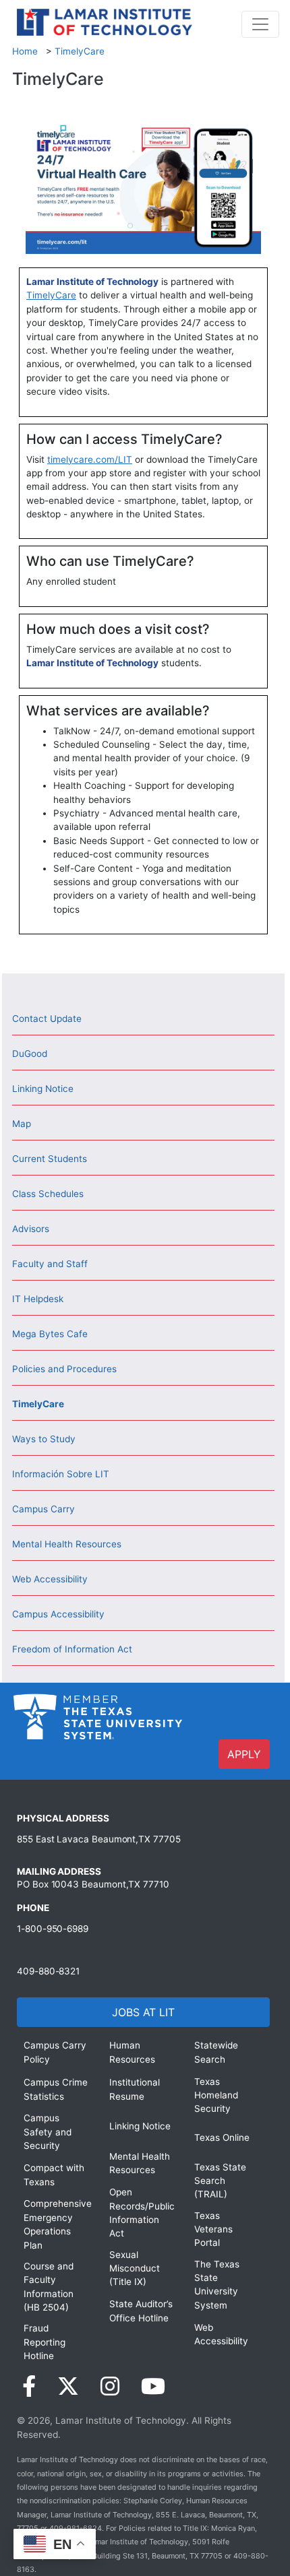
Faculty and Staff (50, 1264)
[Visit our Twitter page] (68, 2386)
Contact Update (47, 1019)
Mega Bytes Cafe (50, 1334)
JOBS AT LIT (143, 2012)
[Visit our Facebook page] (29, 2386)
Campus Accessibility (58, 1614)
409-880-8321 (48, 1971)
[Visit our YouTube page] (153, 2386)
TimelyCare (80, 51)
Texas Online (222, 2137)
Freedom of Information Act (72, 1649)
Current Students (50, 1159)
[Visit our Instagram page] (110, 2386)
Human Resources (132, 2052)
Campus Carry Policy (55, 2052)
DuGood (30, 1054)
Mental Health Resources (67, 1544)
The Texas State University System (217, 2285)
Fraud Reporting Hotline (45, 2342)
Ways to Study (44, 1439)
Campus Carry (43, 1509)
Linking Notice (43, 1089)
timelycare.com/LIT (90, 459)
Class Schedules (48, 1194)
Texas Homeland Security (216, 2095)
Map (22, 1124)
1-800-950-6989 (53, 1929)
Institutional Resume (135, 2089)
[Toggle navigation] (260, 24)
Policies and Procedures (64, 1369)
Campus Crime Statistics (56, 2089)
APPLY (244, 1754)
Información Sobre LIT (61, 1474)
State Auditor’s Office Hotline (141, 2311)
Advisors (31, 1229)
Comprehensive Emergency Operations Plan (56, 2224)
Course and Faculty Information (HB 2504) (49, 2287)
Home (25, 51)
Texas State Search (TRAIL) (220, 2181)
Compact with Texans (54, 2175)
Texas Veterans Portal (213, 2229)
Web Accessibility (50, 1579)
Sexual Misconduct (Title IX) (135, 2268)
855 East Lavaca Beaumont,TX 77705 (99, 1839)
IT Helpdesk (38, 1299)
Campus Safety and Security (48, 2132)
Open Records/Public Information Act (142, 2213)
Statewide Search (216, 2052)
